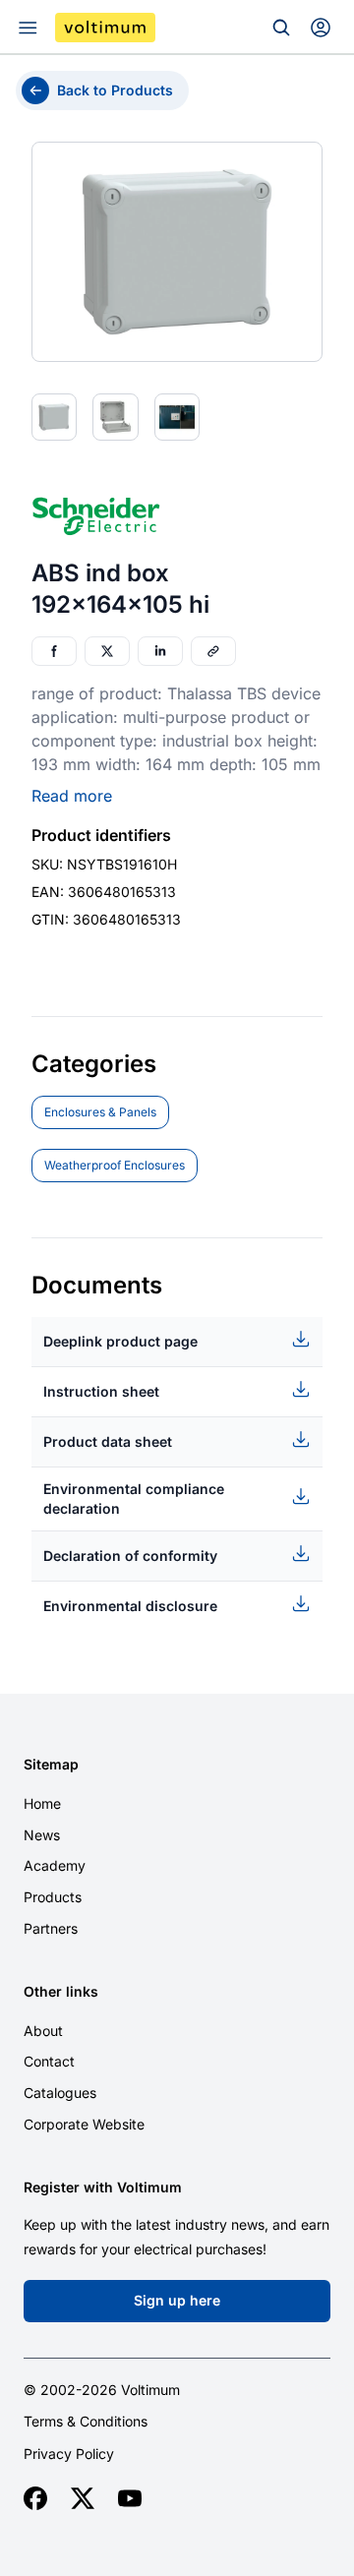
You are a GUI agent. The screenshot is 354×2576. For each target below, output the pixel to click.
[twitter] (83, 2498)
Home (42, 1803)
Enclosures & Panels (100, 1112)
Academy (55, 1865)
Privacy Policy (69, 2454)
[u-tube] (130, 2498)
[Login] (321, 28)
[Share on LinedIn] (160, 651)
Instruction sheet (101, 1391)
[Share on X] (107, 651)
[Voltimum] (105, 28)
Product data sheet (108, 1441)
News (42, 1835)
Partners (51, 1928)
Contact (49, 2061)
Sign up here (177, 2300)
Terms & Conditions (86, 2422)
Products (53, 1897)
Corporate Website (84, 2124)
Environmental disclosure (130, 1606)
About (43, 2031)
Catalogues (60, 2093)
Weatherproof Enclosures (115, 1165)
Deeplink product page (120, 1341)
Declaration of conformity (130, 1556)
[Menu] (28, 28)
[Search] (281, 28)
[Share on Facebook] (54, 651)
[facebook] (35, 2498)
